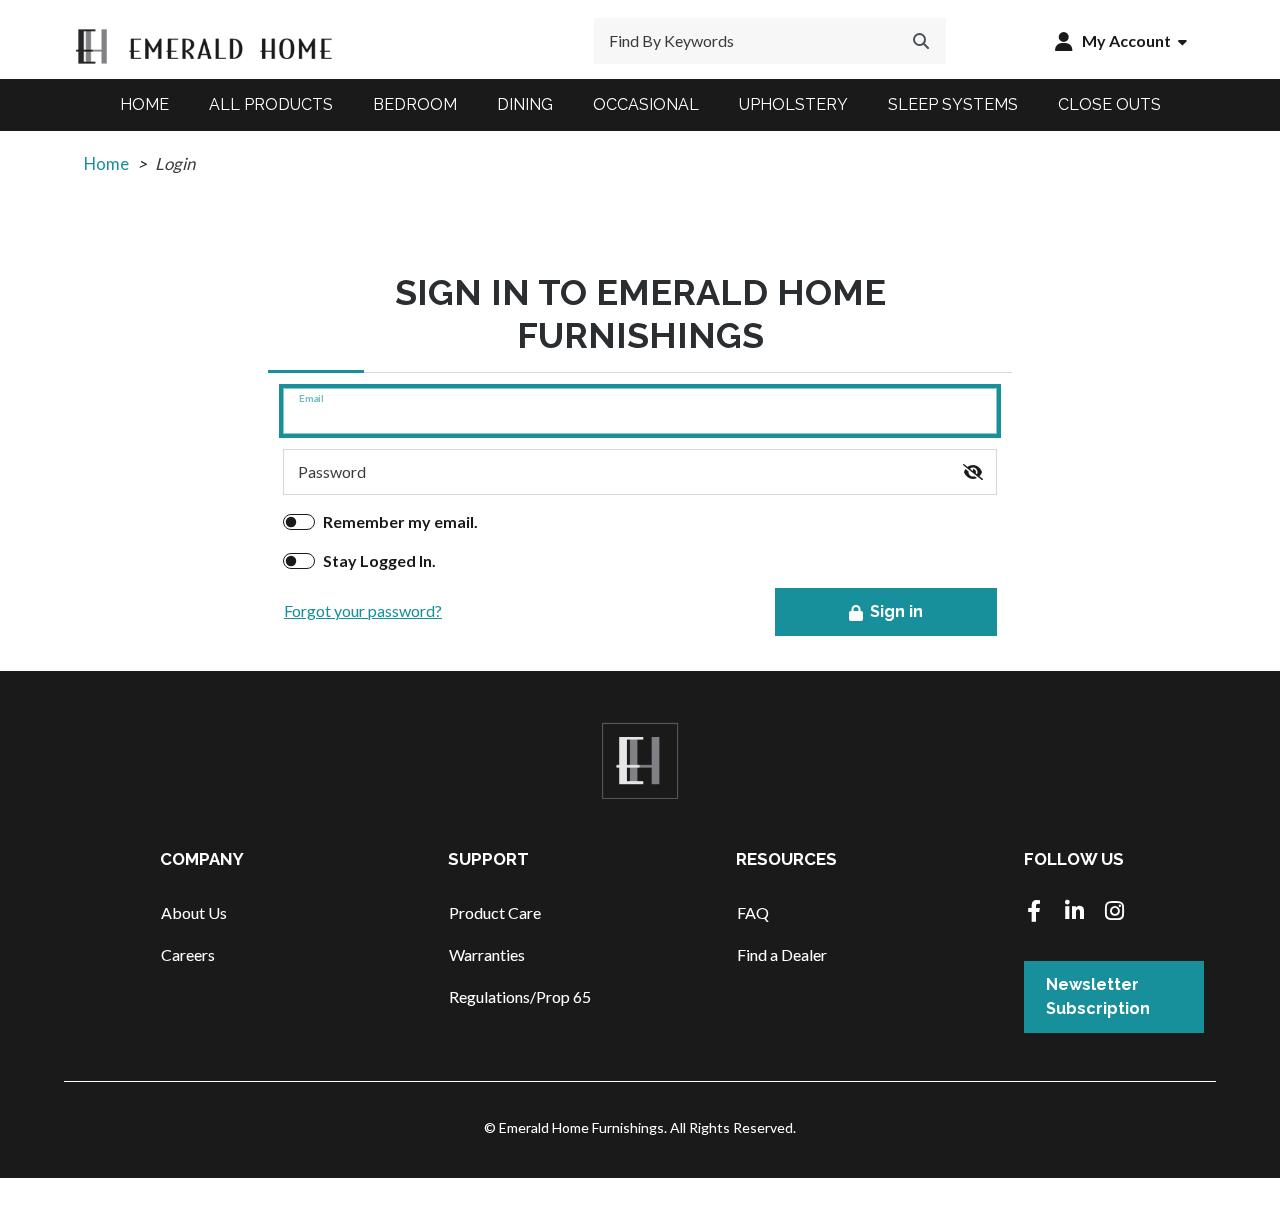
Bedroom (415, 104)
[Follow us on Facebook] (1034, 912)
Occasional (646, 104)
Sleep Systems (953, 104)
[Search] (921, 41)
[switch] (973, 472)
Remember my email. (400, 521)
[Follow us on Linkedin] (1074, 912)
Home (144, 104)
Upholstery (793, 104)
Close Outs (1109, 104)
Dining (525, 104)
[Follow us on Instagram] (1114, 912)
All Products (271, 104)
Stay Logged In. (379, 560)
